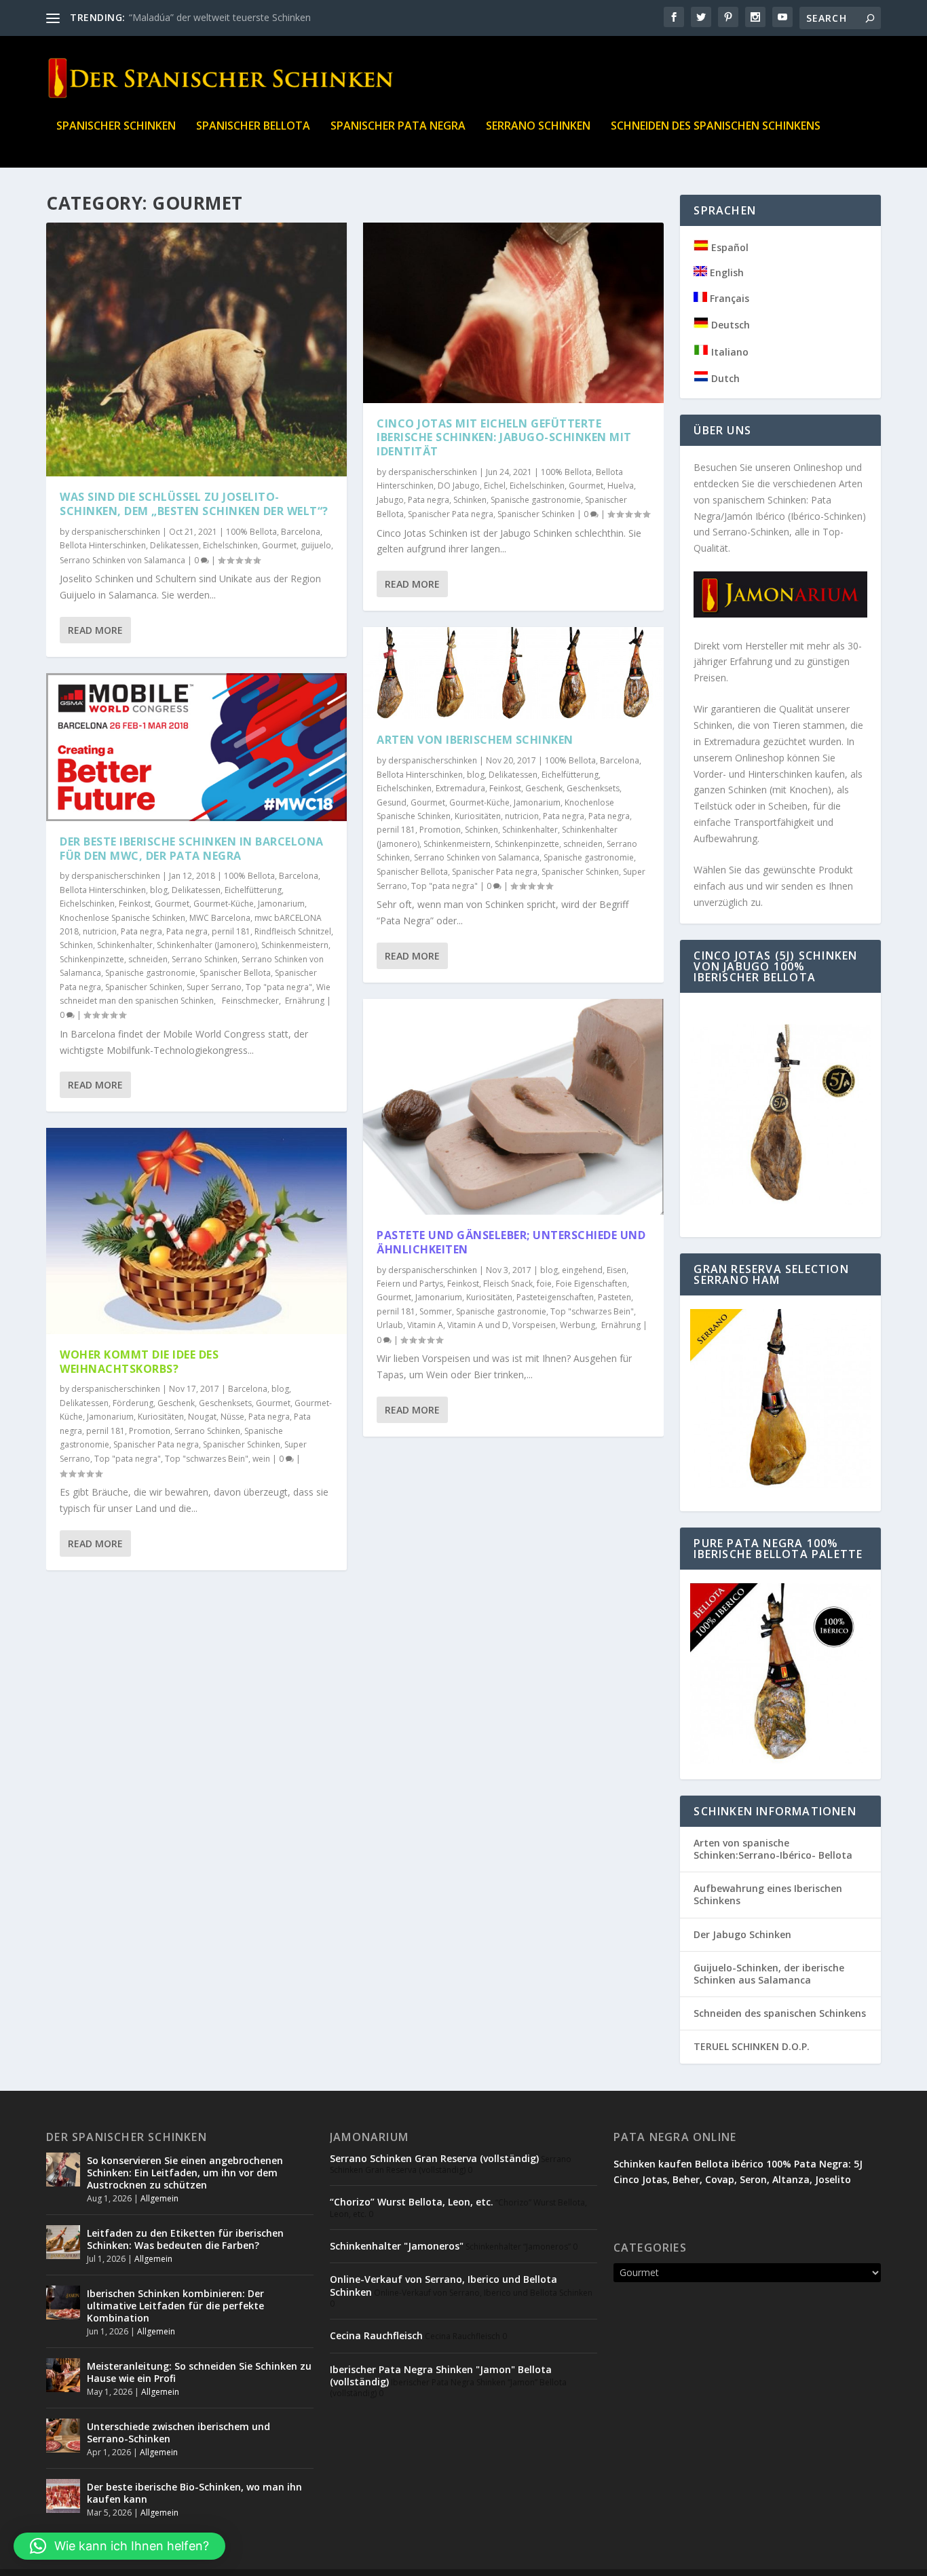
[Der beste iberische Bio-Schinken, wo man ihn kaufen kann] (63, 2496)
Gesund (392, 802)
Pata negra (141, 931)
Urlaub (390, 1325)
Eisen (617, 1270)
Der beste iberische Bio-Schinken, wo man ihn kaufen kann (194, 2493)
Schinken (76, 945)
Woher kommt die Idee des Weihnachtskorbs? (139, 1362)
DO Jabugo (459, 486)
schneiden (148, 959)
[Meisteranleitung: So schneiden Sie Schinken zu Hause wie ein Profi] (63, 2375)
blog (159, 890)
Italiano (729, 352)
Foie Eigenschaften (591, 1284)
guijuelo (316, 545)
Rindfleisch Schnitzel (293, 931)
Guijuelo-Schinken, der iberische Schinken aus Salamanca (769, 1974)
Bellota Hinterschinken (103, 545)
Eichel (495, 486)
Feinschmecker (248, 1001)
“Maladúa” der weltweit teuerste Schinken (220, 17)
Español (729, 247)
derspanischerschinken (116, 532)
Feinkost (135, 904)
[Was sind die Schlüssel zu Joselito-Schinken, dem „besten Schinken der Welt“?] (196, 349)
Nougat (202, 1417)
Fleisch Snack (508, 1284)
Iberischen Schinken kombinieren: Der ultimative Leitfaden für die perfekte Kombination (175, 2306)
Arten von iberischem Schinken (475, 740)
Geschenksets (225, 1403)
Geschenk (176, 1403)
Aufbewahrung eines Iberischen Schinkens (768, 1894)
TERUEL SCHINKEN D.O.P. (752, 2046)
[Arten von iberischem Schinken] (513, 673)
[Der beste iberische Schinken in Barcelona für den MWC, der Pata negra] (196, 747)
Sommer (436, 1311)
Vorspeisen (534, 1325)
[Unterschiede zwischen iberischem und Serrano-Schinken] (63, 2436)
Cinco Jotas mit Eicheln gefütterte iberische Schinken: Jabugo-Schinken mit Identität (504, 438)
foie (544, 1284)
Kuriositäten (161, 1417)
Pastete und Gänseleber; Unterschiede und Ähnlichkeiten (511, 1242)
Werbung (578, 1325)
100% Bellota (251, 532)
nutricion (100, 931)
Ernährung (304, 1001)
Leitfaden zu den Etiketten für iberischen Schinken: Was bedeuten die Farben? (185, 2239)
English (725, 272)
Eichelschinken (230, 545)
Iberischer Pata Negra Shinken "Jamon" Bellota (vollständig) (441, 2375)
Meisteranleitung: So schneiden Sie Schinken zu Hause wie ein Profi (199, 2372)
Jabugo (390, 500)
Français (728, 298)
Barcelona (301, 532)
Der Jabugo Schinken (742, 1934)
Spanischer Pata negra (398, 127)
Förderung (133, 1403)
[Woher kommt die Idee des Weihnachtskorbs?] (196, 1231)
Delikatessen (174, 545)
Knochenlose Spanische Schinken (122, 918)
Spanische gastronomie (150, 973)
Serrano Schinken (538, 127)
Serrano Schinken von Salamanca (122, 560)
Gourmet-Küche (224, 904)
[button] (119, 2546)
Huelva (621, 486)
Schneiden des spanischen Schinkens (716, 127)
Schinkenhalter (125, 945)
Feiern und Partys (410, 1284)
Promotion (150, 1431)
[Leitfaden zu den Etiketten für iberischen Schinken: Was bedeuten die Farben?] (63, 2242)
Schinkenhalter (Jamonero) (207, 945)
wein (261, 1459)
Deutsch (729, 325)
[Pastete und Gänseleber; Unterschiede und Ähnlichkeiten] (513, 1107)
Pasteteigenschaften (555, 1297)
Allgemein (159, 2198)
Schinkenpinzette (92, 959)
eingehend (582, 1270)
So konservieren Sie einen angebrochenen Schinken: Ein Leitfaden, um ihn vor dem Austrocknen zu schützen (185, 2173)
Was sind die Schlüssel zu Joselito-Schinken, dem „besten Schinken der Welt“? (194, 504)
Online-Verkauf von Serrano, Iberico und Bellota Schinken (443, 2285)
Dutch (724, 378)
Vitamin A (425, 1325)
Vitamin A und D (478, 1325)
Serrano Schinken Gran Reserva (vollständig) (434, 2158)
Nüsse (232, 1417)
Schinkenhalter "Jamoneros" (397, 2246)
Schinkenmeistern (295, 945)
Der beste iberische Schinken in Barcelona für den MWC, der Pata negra (192, 849)
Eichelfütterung (253, 890)
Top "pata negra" (279, 987)
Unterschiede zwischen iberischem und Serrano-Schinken (178, 2432)
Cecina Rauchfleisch (376, 2335)
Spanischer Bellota (253, 127)
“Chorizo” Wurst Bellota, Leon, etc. (412, 2202)
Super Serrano (214, 987)
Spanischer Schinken (116, 127)
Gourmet (279, 545)
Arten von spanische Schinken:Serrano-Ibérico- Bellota (773, 1849)
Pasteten (614, 1297)
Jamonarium (281, 904)
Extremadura (460, 788)
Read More (95, 630)
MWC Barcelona (220, 918)
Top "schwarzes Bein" (207, 1459)
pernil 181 (231, 931)
